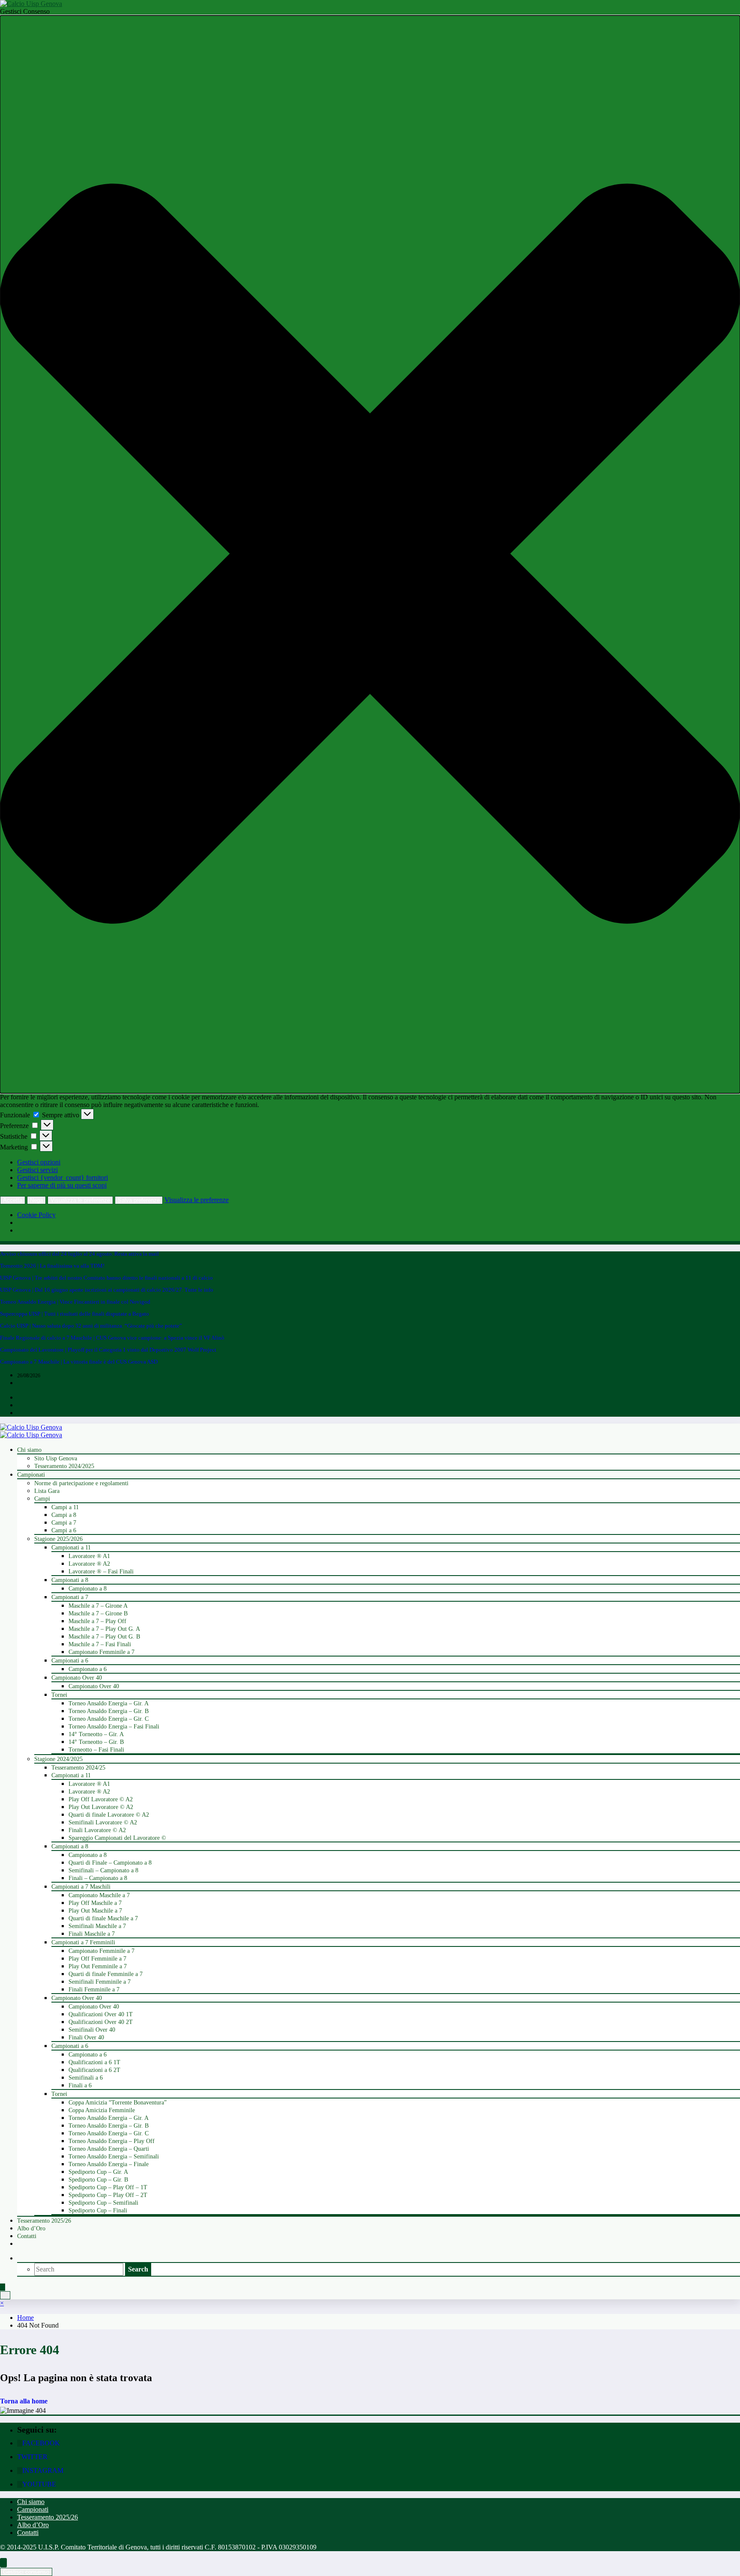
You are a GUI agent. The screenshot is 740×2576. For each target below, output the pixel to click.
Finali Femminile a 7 (94, 1989)
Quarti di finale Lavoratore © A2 (109, 1815)
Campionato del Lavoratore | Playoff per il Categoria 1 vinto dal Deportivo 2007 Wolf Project (108, 1350)
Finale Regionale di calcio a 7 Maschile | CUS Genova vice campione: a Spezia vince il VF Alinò (112, 1338)
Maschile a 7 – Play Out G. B (104, 1637)
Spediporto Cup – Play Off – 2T (108, 2195)
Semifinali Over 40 (92, 2030)
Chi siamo (29, 1450)
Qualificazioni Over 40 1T (101, 2014)
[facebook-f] (19, 1398)
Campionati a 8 (70, 1580)
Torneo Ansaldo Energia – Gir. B (109, 1711)
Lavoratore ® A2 (89, 1564)
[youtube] (19, 1413)
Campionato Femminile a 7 (101, 1652)
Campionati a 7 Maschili (81, 1887)
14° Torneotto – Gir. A (96, 1734)
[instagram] (19, 1406)
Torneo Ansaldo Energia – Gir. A (109, 1703)
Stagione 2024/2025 (58, 1759)
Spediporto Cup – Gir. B (98, 2180)
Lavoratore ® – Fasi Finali (101, 1572)
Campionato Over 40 (77, 1678)
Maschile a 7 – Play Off (97, 1621)
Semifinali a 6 (86, 2078)
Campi (42, 1499)
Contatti (27, 2236)
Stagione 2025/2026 (58, 1539)
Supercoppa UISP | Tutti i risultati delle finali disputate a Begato (75, 1314)
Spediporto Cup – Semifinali (103, 2203)
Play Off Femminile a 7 (97, 1959)
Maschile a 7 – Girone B (98, 1613)
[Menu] (5, 2295)
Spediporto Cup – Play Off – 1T (108, 2187)
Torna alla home (24, 2401)
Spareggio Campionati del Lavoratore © (117, 1838)
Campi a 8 (64, 1515)
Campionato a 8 (88, 1589)
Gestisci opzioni (39, 1162)
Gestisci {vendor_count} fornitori (63, 1178)
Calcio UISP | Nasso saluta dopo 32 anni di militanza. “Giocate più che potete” (91, 1326)
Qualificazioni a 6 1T (94, 2062)
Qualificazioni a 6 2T (94, 2070)
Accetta (13, 1200)
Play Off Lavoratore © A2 (101, 1799)
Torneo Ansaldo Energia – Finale (109, 2164)
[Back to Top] (3, 2563)
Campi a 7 (64, 1523)
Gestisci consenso (26, 2572)
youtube (39, 2484)
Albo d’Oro (31, 2228)
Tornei (59, 1695)
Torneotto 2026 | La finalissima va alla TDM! (52, 1266)
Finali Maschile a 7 (92, 1934)
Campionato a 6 (88, 1669)
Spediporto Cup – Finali (98, 2210)
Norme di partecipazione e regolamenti (81, 1483)
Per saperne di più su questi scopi (62, 1185)
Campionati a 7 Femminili (83, 1942)
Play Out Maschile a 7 (95, 1911)
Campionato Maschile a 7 (99, 1895)
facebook (41, 2443)
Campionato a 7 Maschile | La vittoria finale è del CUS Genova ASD (79, 1362)
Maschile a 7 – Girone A (98, 1606)
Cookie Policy (36, 1215)
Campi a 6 (64, 1530)
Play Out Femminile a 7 (98, 1966)
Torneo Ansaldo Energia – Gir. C (109, 1719)
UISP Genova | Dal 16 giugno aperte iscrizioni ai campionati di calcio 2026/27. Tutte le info (107, 1290)
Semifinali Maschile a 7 (97, 1926)
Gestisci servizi (37, 1170)
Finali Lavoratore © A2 (97, 1830)
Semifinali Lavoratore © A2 (103, 1822)
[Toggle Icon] (3, 2287)
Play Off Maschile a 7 (95, 1903)
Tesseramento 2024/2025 (64, 1466)
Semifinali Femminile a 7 (100, 1982)
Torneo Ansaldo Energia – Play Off (112, 2141)
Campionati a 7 (70, 1597)
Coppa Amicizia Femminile (102, 2110)
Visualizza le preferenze (80, 1200)
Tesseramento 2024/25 (78, 1768)
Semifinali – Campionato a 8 (103, 1870)
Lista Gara (47, 1491)
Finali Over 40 (86, 2037)
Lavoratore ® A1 (89, 1556)
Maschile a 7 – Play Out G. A (104, 1629)
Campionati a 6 (70, 1661)
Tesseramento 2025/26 (44, 2221)
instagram (43, 2470)
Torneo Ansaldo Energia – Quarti (109, 2149)
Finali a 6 (80, 2085)
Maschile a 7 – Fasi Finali (100, 1644)
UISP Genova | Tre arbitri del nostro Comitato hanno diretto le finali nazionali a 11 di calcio (106, 1278)
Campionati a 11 (71, 1548)
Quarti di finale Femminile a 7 (106, 1974)
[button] (370, 554)
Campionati (31, 1475)
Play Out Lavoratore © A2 (101, 1807)
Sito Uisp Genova (56, 1458)
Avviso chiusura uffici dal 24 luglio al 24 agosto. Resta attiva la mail (79, 1254)
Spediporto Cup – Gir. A (98, 2172)
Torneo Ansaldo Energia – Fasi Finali (114, 1727)
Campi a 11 (65, 1507)
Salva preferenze (139, 1200)
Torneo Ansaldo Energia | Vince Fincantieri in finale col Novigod (75, 1302)
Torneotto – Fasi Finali (96, 1750)
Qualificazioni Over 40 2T (101, 2022)
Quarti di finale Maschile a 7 (103, 1918)
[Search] (19, 2258)
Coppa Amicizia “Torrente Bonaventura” (118, 2103)
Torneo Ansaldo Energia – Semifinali (114, 2157)
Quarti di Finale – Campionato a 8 (110, 1863)
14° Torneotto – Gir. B (96, 1742)
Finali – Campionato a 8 (98, 1878)
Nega (36, 1200)
